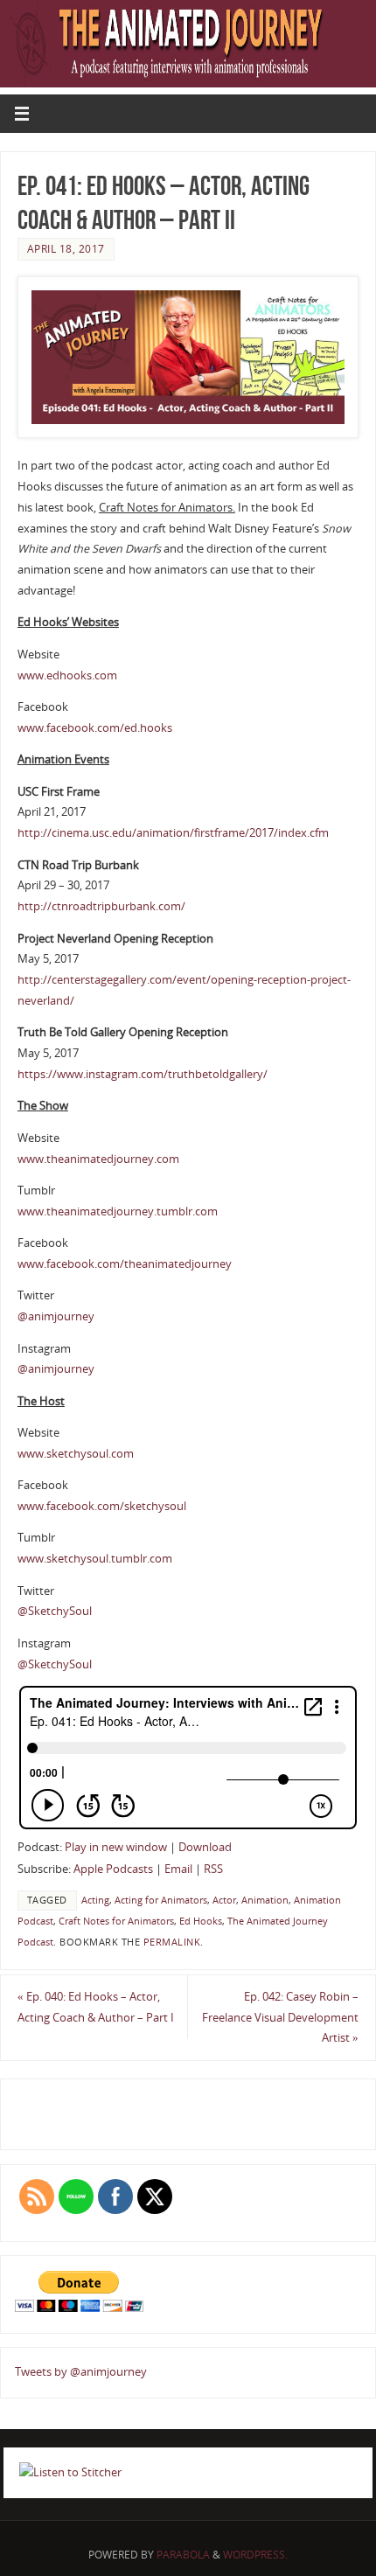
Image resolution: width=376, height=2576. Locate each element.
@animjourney (56, 1316)
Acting (95, 1900)
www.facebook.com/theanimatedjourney (125, 1264)
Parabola (183, 2555)
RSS (213, 1869)
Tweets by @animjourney (81, 2372)
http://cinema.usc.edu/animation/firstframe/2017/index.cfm (173, 833)
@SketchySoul (55, 1611)
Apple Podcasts (113, 1869)
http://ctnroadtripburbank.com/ (101, 906)
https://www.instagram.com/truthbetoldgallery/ (143, 1074)
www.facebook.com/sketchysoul (102, 1506)
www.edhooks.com (67, 675)
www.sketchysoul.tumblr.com (95, 1559)
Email (178, 1869)
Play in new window (116, 1847)
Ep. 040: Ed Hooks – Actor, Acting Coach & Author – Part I (96, 2007)
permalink (172, 1942)
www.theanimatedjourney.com (98, 1159)
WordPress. (255, 2555)
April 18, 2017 (66, 249)
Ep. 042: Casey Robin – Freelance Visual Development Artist (280, 2018)
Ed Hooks (201, 1921)
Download (205, 1847)
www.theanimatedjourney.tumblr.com (118, 1211)
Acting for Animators (161, 1900)
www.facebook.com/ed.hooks (95, 728)
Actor (224, 1900)
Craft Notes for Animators (116, 1921)
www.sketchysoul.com (76, 1454)
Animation (265, 1900)
